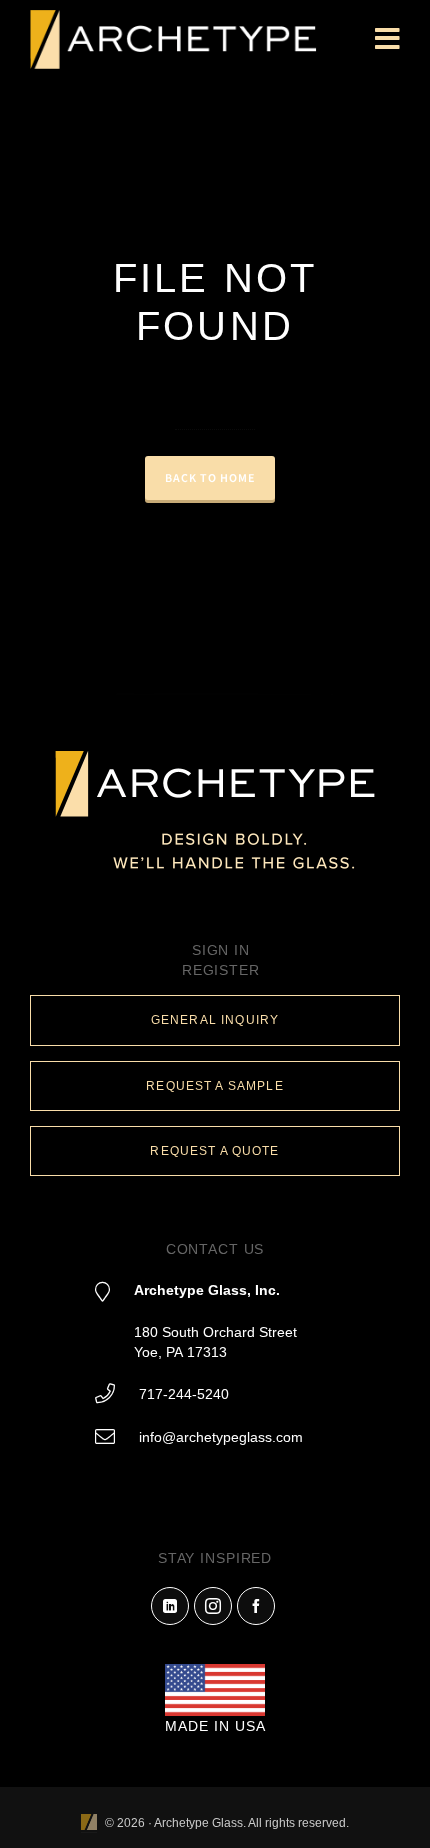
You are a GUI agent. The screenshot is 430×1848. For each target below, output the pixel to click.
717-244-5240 (184, 1394)
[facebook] (256, 1606)
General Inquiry (215, 1020)
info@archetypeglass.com (221, 1437)
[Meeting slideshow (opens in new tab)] (89, 1823)
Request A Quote (214, 1151)
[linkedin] (170, 1606)
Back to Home (210, 478)
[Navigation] (387, 40)
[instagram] (213, 1606)
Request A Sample (214, 1086)
